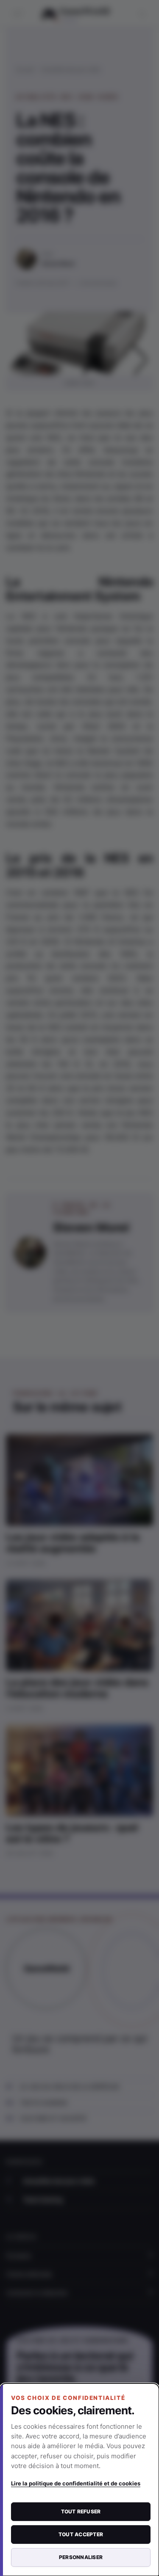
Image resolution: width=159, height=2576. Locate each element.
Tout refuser (81, 2511)
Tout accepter (81, 2534)
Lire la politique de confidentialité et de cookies (76, 2483)
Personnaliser (81, 2557)
